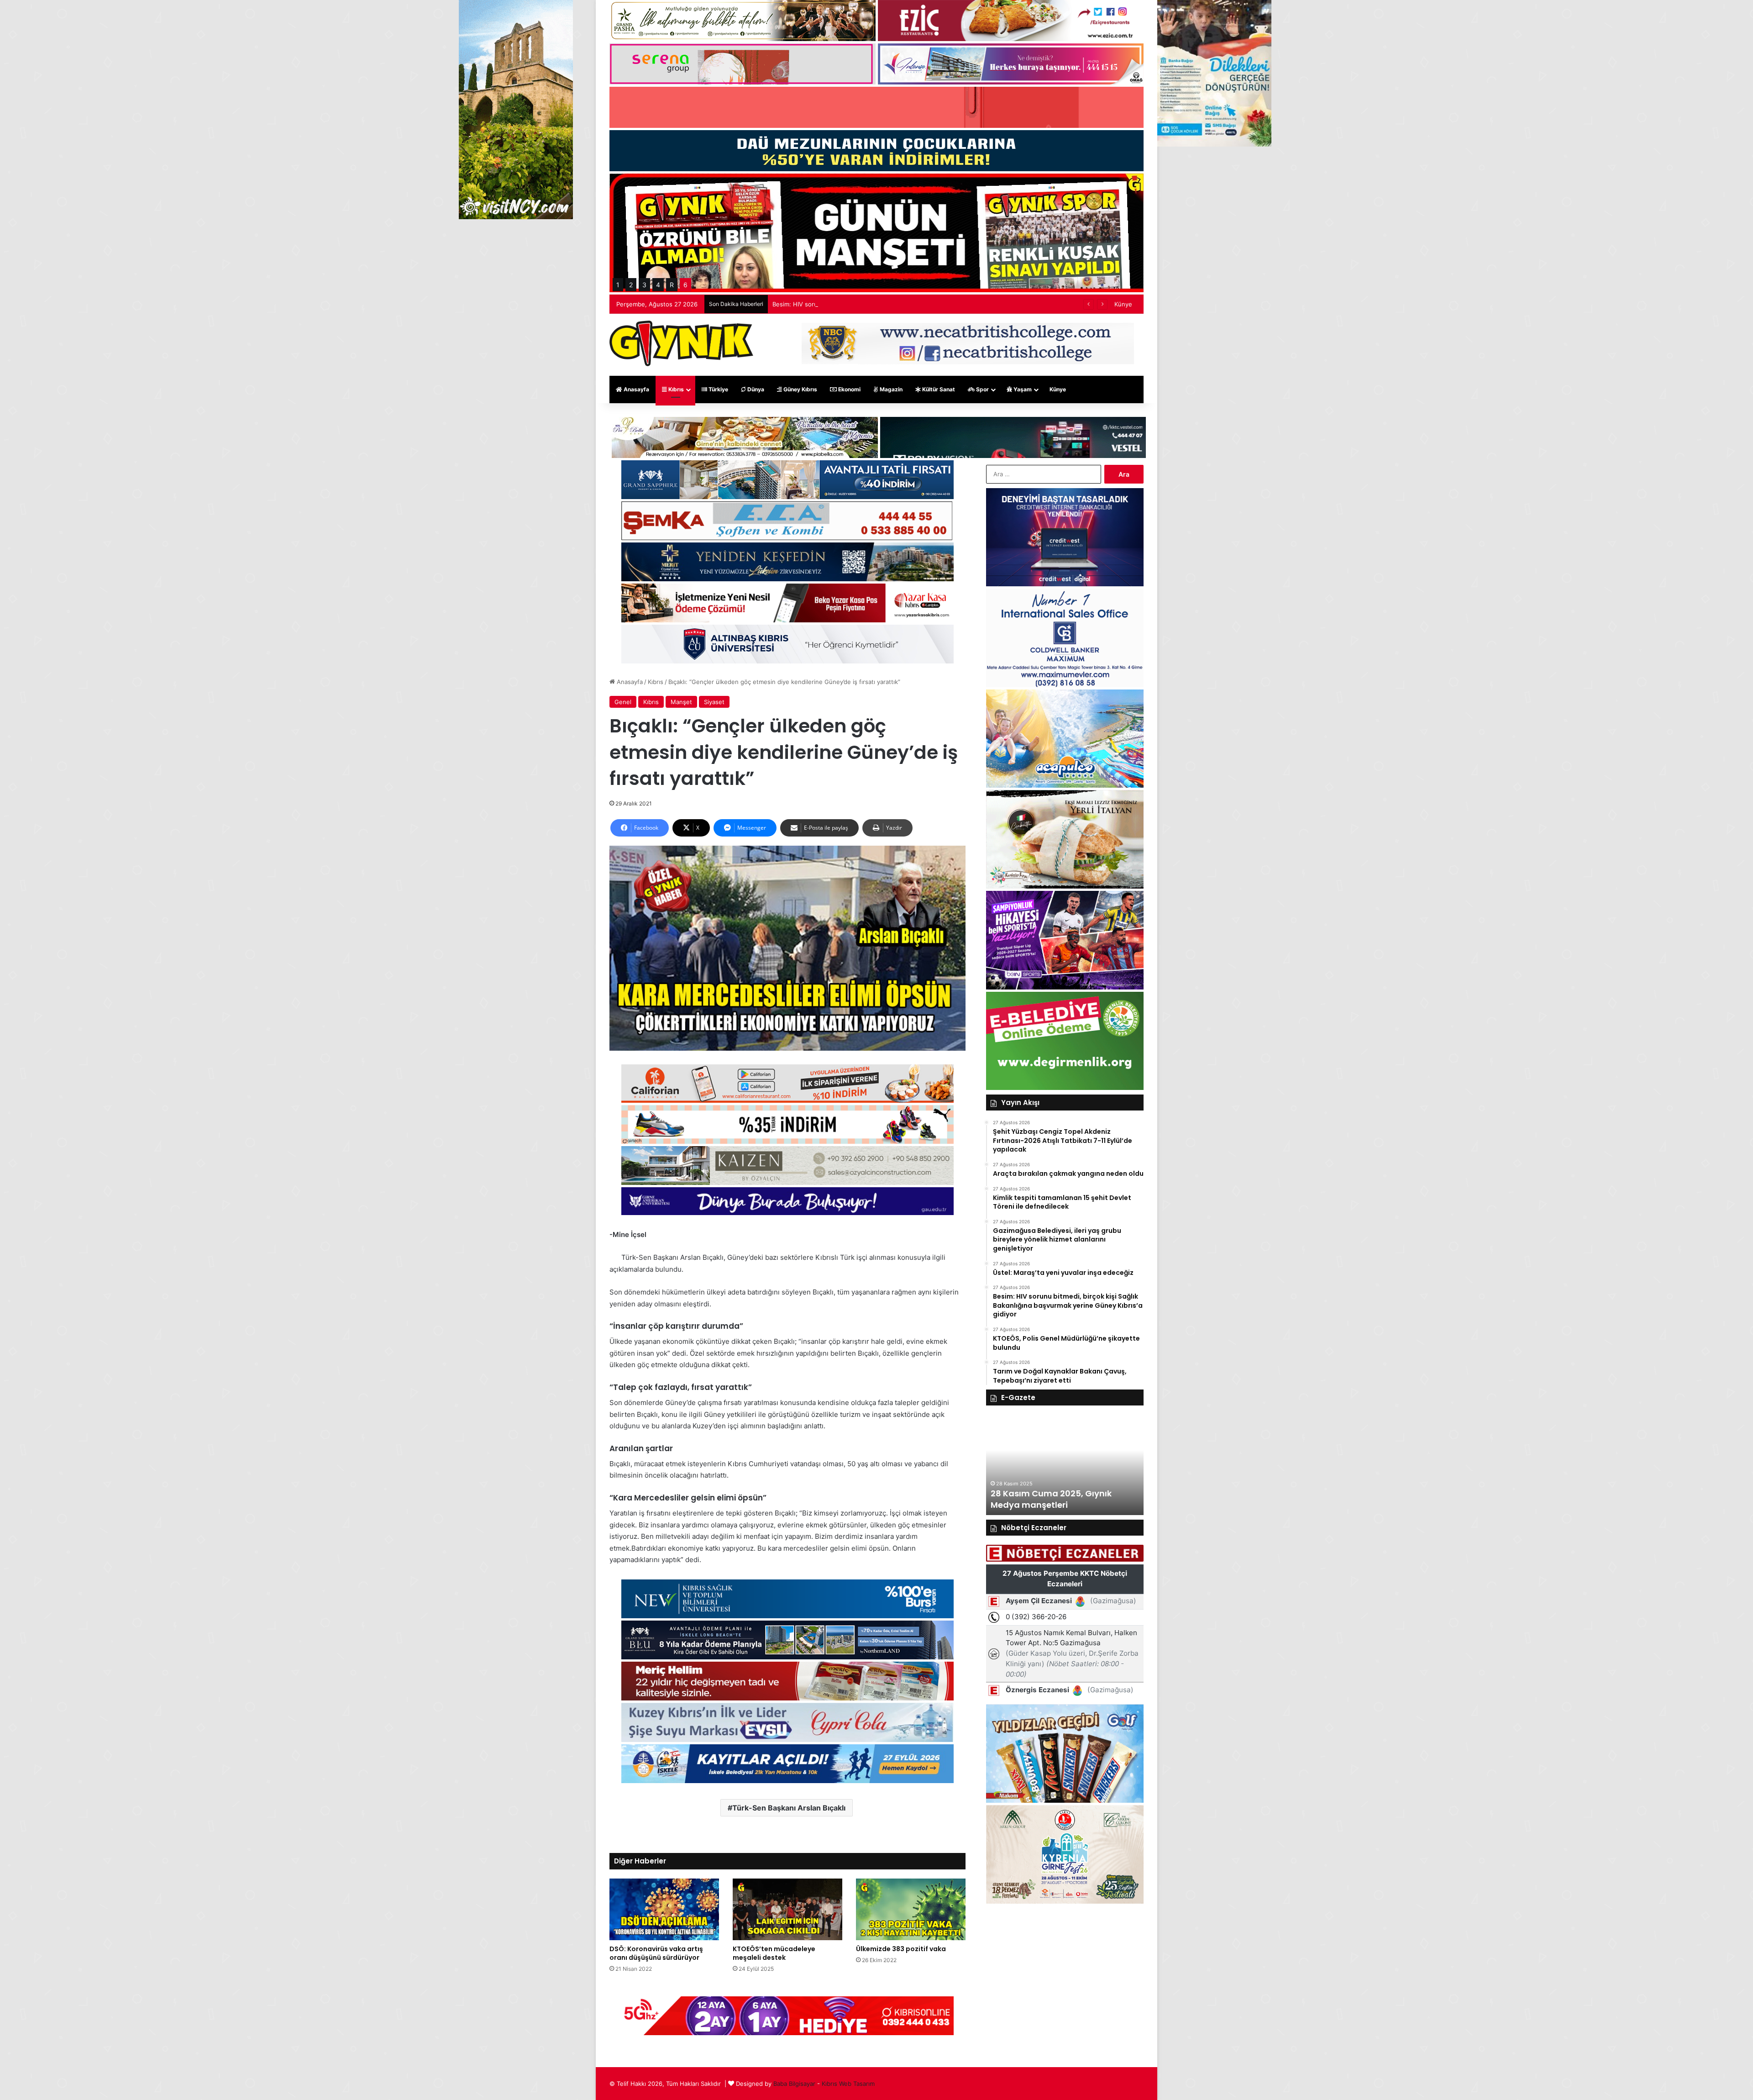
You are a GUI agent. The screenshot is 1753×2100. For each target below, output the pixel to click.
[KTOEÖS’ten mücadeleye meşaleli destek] (787, 1909)
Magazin (890, 389)
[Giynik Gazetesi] (681, 343)
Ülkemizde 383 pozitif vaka (901, 1949)
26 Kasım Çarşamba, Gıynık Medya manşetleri (1050, 1499)
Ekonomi (849, 389)
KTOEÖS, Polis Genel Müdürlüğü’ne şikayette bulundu (849, 304)
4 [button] (658, 285)
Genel (623, 702)
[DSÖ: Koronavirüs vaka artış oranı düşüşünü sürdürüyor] (664, 1909)
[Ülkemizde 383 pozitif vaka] (911, 1909)
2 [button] (631, 285)
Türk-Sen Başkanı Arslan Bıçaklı (789, 1808)
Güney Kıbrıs (800, 389)
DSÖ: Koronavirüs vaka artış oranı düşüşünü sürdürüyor (656, 1953)
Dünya (755, 389)
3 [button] (644, 285)
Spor (982, 389)
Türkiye (718, 389)
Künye (1123, 304)
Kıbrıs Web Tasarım (848, 2084)
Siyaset (714, 702)
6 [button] (685, 285)
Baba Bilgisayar (794, 2084)
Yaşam (1022, 389)
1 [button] (618, 285)
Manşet (681, 702)
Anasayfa (636, 389)
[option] (1065, 1465)
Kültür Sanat (938, 389)
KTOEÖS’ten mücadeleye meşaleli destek (774, 1953)
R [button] (672, 285)
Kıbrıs (675, 389)
